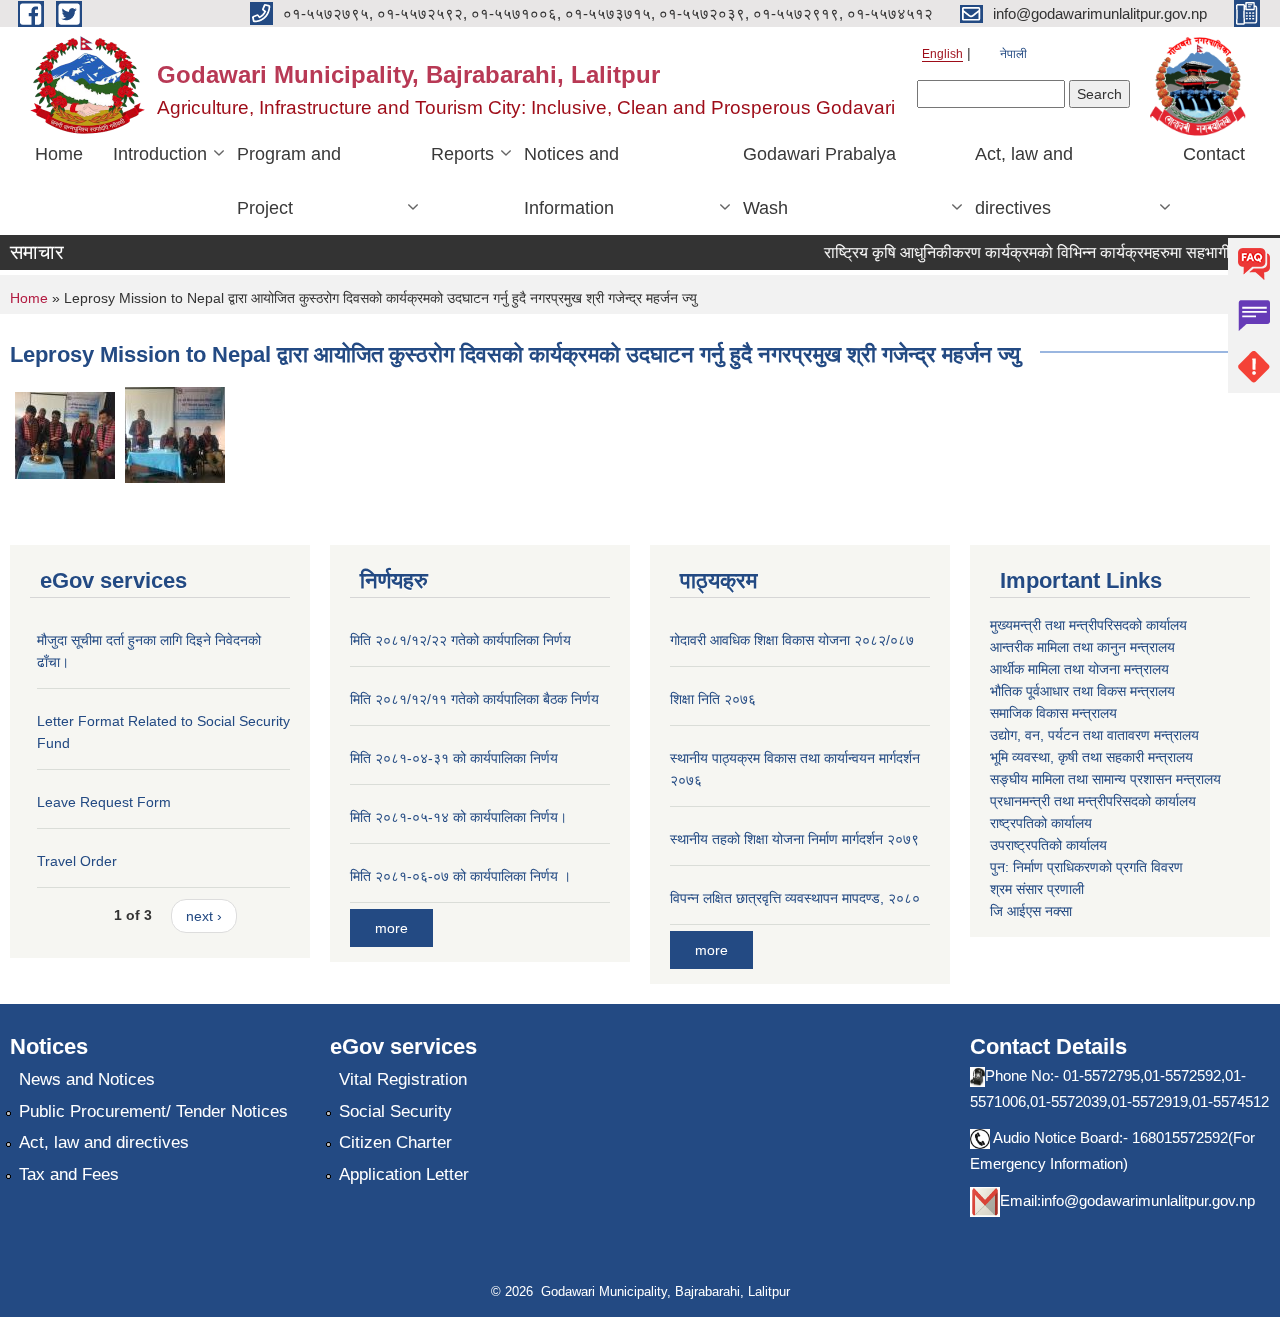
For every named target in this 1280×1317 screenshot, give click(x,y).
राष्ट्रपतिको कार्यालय (1041, 823)
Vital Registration (403, 1079)
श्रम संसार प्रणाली (1037, 889)
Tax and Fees (69, 1174)
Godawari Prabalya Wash (819, 181)
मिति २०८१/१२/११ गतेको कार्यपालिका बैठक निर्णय (474, 699)
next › (204, 916)
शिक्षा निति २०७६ (713, 699)
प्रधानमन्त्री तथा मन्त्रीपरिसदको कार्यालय (1093, 801)
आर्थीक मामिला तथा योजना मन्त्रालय (1079, 669)
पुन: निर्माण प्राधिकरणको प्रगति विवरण (1086, 867)
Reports (462, 154)
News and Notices (87, 1079)
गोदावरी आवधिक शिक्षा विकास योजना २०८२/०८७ (792, 640)
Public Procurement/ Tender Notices (153, 1111)
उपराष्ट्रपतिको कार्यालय (1048, 845)
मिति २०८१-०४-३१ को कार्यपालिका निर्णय (454, 758)
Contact (1214, 154)
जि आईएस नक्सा (1031, 911)
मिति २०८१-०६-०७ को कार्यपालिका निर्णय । (460, 876)
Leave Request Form (104, 802)
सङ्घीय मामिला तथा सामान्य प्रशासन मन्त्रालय (1105, 779)
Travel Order (77, 861)
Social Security (395, 1111)
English (942, 54)
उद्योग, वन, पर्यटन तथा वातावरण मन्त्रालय (1094, 735)
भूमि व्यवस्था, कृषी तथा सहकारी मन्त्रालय (1091, 757)
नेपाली (1013, 54)
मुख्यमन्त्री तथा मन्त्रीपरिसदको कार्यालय (1088, 625)
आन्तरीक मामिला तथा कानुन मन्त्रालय (1082, 647)
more (391, 928)
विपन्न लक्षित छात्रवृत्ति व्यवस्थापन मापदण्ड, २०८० (795, 898)
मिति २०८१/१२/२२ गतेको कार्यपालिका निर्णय (460, 640)
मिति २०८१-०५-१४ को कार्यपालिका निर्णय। (458, 817)
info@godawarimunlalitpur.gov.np (1148, 1200)
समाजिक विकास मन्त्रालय (1053, 713)
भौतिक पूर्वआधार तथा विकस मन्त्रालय (1082, 691)
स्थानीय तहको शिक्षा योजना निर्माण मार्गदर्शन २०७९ (794, 839)
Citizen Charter (395, 1142)
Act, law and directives (1024, 181)
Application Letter (404, 1174)
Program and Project (289, 181)
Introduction (160, 154)
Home (59, 154)
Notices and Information (571, 181)
